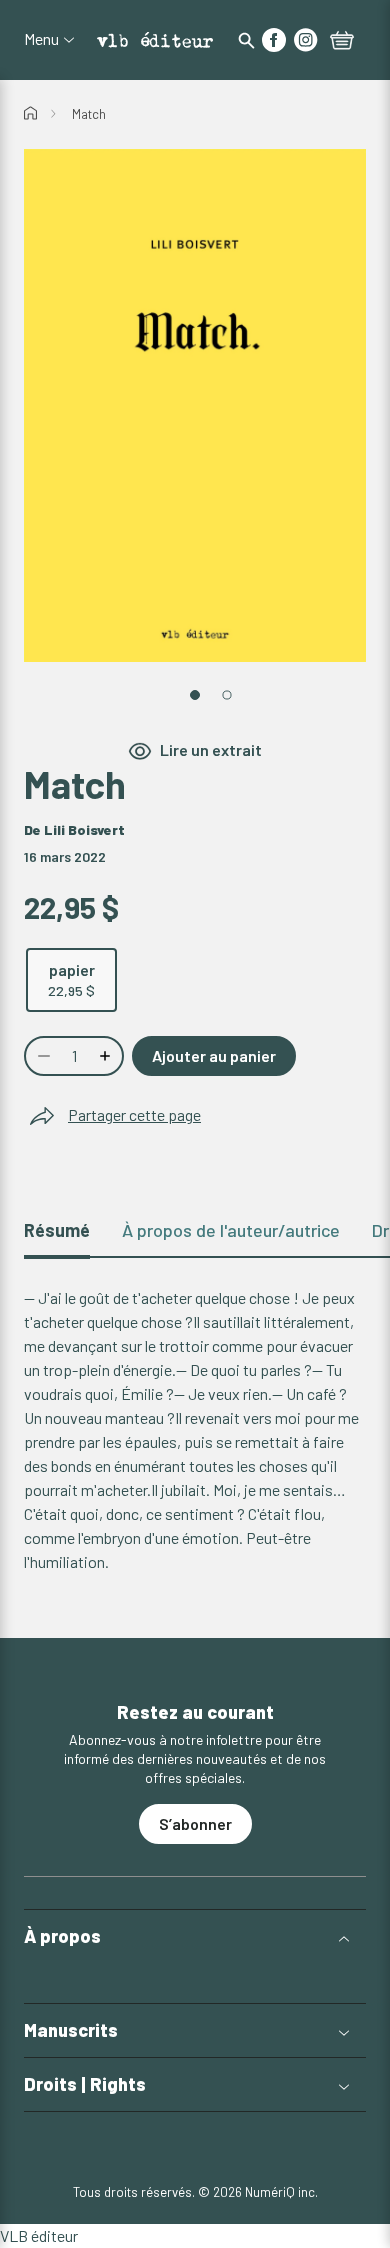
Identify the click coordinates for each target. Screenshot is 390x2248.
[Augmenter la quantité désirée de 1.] (107, 1056)
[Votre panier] (342, 42)
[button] (195, 1936)
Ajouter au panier (214, 1055)
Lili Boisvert (84, 829)
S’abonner (195, 1823)
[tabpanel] (195, 1430)
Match (89, 114)
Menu (41, 39)
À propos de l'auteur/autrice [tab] (231, 1230)
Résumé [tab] (57, 1230)
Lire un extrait (211, 749)
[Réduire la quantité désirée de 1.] (42, 1056)
